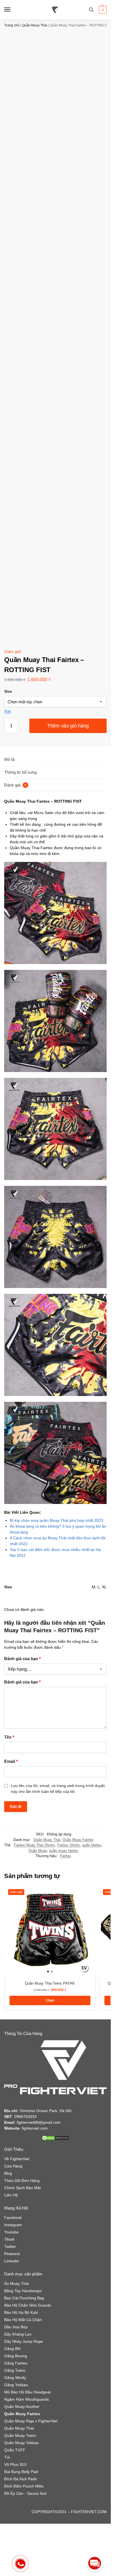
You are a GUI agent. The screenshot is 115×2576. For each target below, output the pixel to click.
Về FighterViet (17, 2159)
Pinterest (12, 2254)
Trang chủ (12, 25)
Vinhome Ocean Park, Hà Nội (45, 2111)
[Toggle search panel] (91, 10)
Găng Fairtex (16, 2363)
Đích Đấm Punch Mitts (24, 2486)
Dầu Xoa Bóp (16, 2327)
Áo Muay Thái (16, 2284)
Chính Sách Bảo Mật (22, 2188)
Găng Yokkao (16, 2385)
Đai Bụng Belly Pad (21, 2472)
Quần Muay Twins (20, 2435)
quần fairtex (92, 1845)
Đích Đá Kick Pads (21, 2479)
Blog (8, 2173)
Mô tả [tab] (9, 759)
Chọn (50, 2000)
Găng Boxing (16, 2356)
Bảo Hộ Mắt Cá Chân (23, 2320)
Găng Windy (15, 2378)
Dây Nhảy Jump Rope (24, 2341)
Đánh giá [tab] (15, 785)
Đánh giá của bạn (22, 1659)
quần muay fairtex (64, 1851)
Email (11, 1761)
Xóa (7, 711)
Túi (7, 2457)
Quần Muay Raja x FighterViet (31, 2421)
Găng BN (12, 2349)
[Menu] (13, 10)
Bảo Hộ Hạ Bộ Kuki (21, 2312)
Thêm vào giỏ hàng (68, 726)
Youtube (11, 2232)
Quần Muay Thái (35, 25)
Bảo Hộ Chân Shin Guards (28, 2305)
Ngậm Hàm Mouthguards (27, 2399)
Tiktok (9, 2239)
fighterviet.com (35, 2128)
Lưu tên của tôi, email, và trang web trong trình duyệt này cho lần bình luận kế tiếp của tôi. (58, 1789)
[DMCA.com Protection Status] (55, 2138)
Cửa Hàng (13, 2166)
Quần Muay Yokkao (21, 2443)
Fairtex (66, 1856)
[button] (102, 10)
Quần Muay (38, 1851)
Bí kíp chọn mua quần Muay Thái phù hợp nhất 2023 (57, 1520)
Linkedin (12, 2261)
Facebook (13, 2218)
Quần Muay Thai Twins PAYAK (50, 1983)
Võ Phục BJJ (15, 2464)
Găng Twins (15, 2370)
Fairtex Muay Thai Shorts (34, 1845)
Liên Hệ (11, 2195)
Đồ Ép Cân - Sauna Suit (25, 2493)
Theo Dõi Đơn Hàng (22, 2181)
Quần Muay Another (22, 2407)
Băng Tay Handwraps (23, 2291)
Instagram (13, 2225)
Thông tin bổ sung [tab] (20, 772)
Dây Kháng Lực (18, 2334)
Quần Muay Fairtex (78, 1840)
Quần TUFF (15, 2450)
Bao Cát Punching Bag (24, 2298)
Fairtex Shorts (69, 1845)
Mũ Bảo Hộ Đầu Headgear (28, 2392)
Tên (9, 1737)
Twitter (10, 2246)
